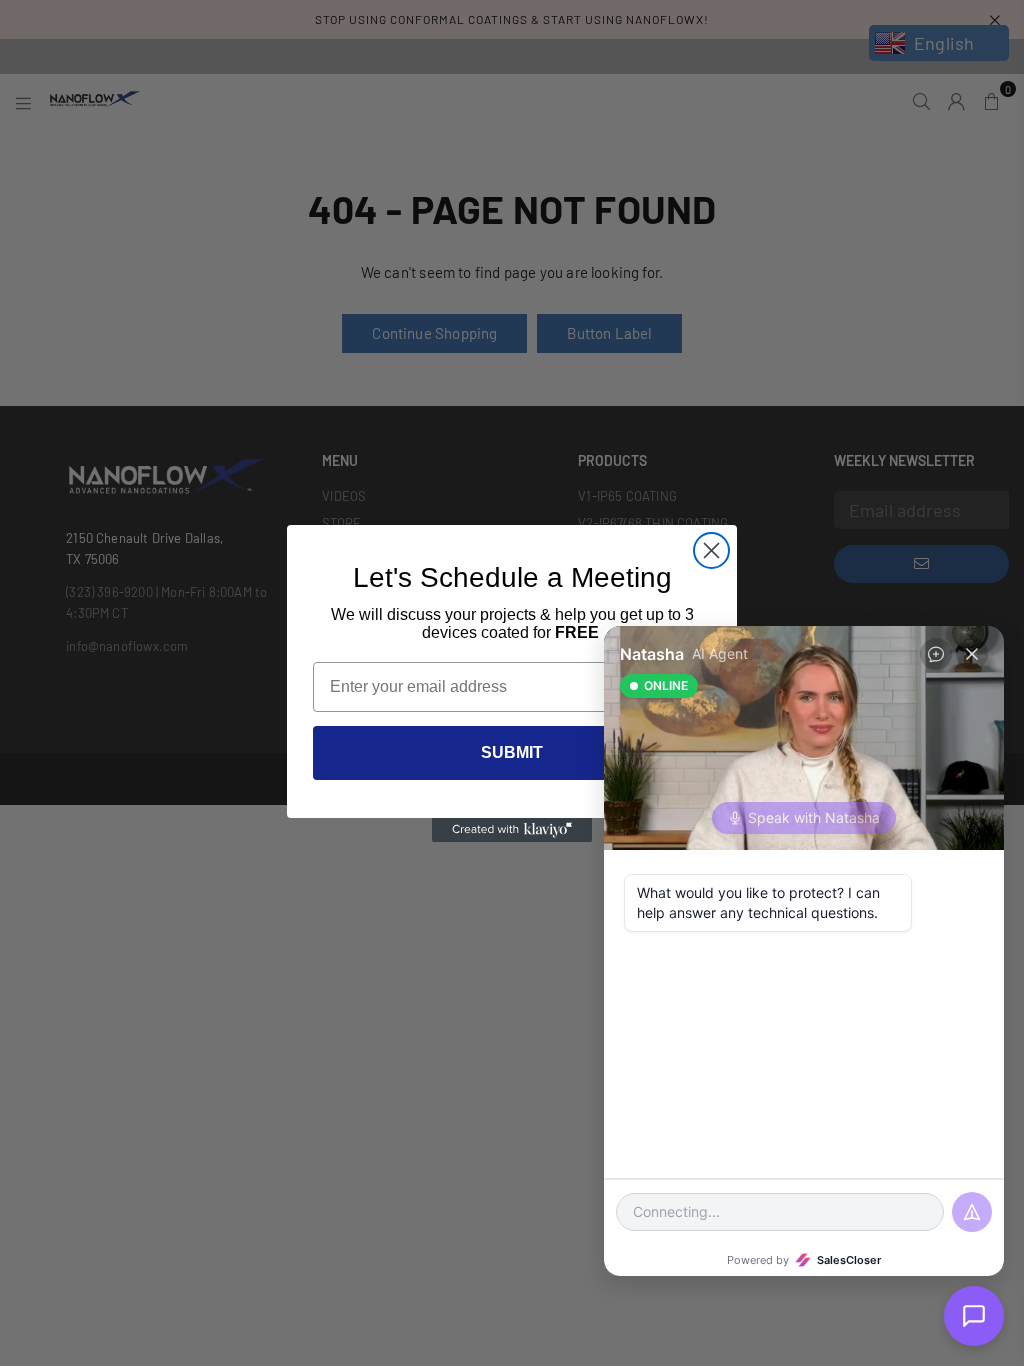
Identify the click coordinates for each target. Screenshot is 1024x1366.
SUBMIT (512, 752)
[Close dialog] (711, 550)
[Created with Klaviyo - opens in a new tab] (512, 830)
